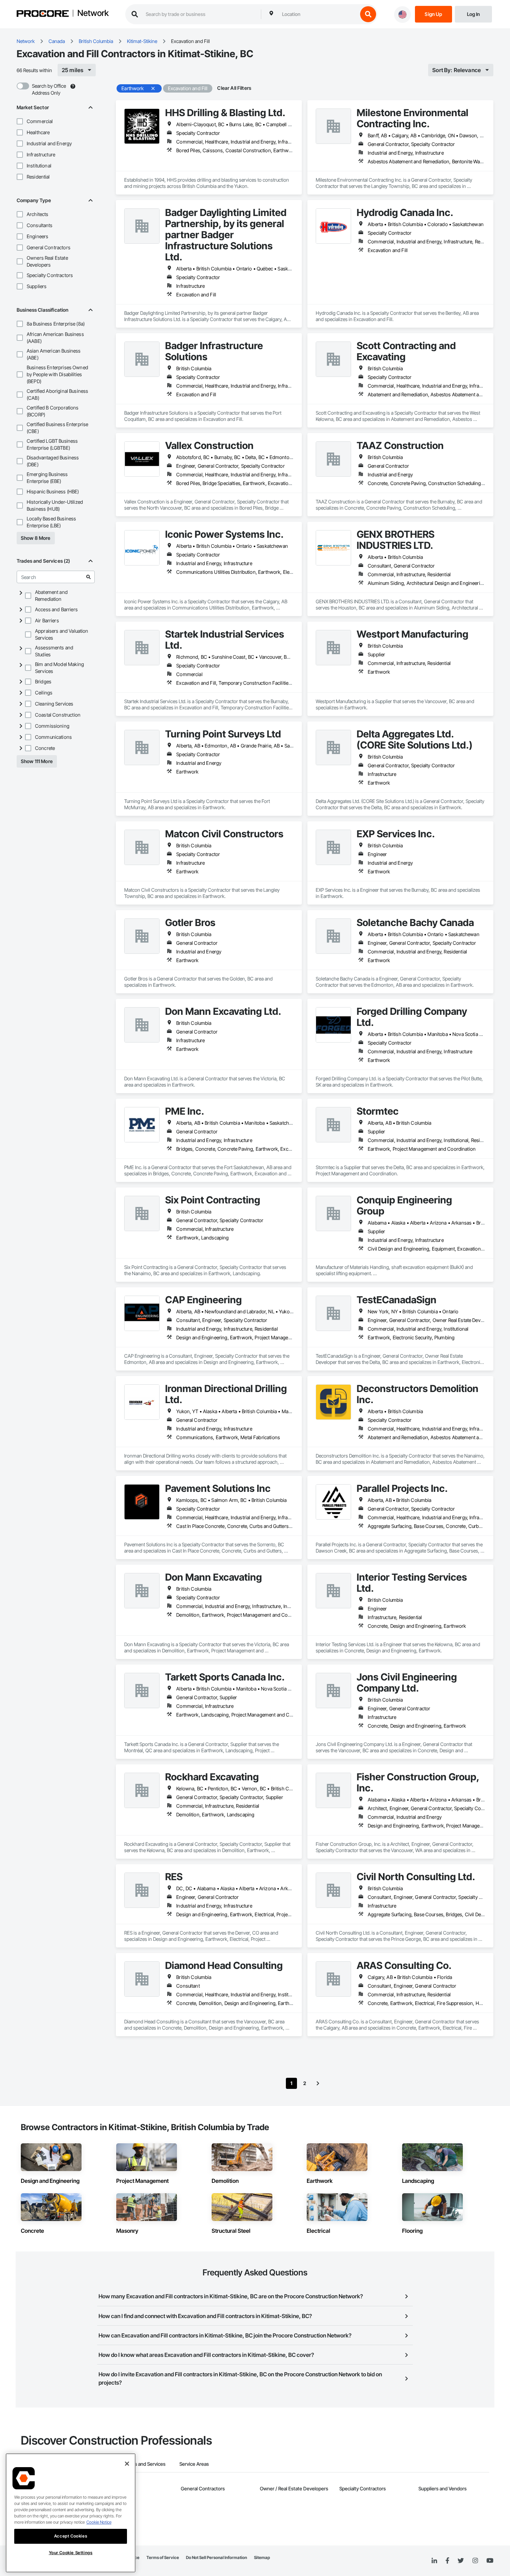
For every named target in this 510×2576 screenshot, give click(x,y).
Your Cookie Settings (71, 2553)
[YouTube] (490, 2561)
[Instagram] (475, 2561)
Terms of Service (163, 2557)
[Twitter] (461, 2561)
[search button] (368, 14)
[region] (71, 2513)
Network (93, 14)
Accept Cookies (71, 2536)
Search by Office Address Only (49, 89)
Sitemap (262, 2557)
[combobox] (318, 14)
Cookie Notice (99, 2522)
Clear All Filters (234, 88)
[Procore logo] (43, 14)
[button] (20, 121)
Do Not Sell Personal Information (216, 2557)
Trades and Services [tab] (144, 2464)
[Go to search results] (88, 577)
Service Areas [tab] (194, 2464)
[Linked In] (434, 2561)
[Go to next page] (318, 2083)
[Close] (127, 2464)
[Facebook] (447, 2561)
